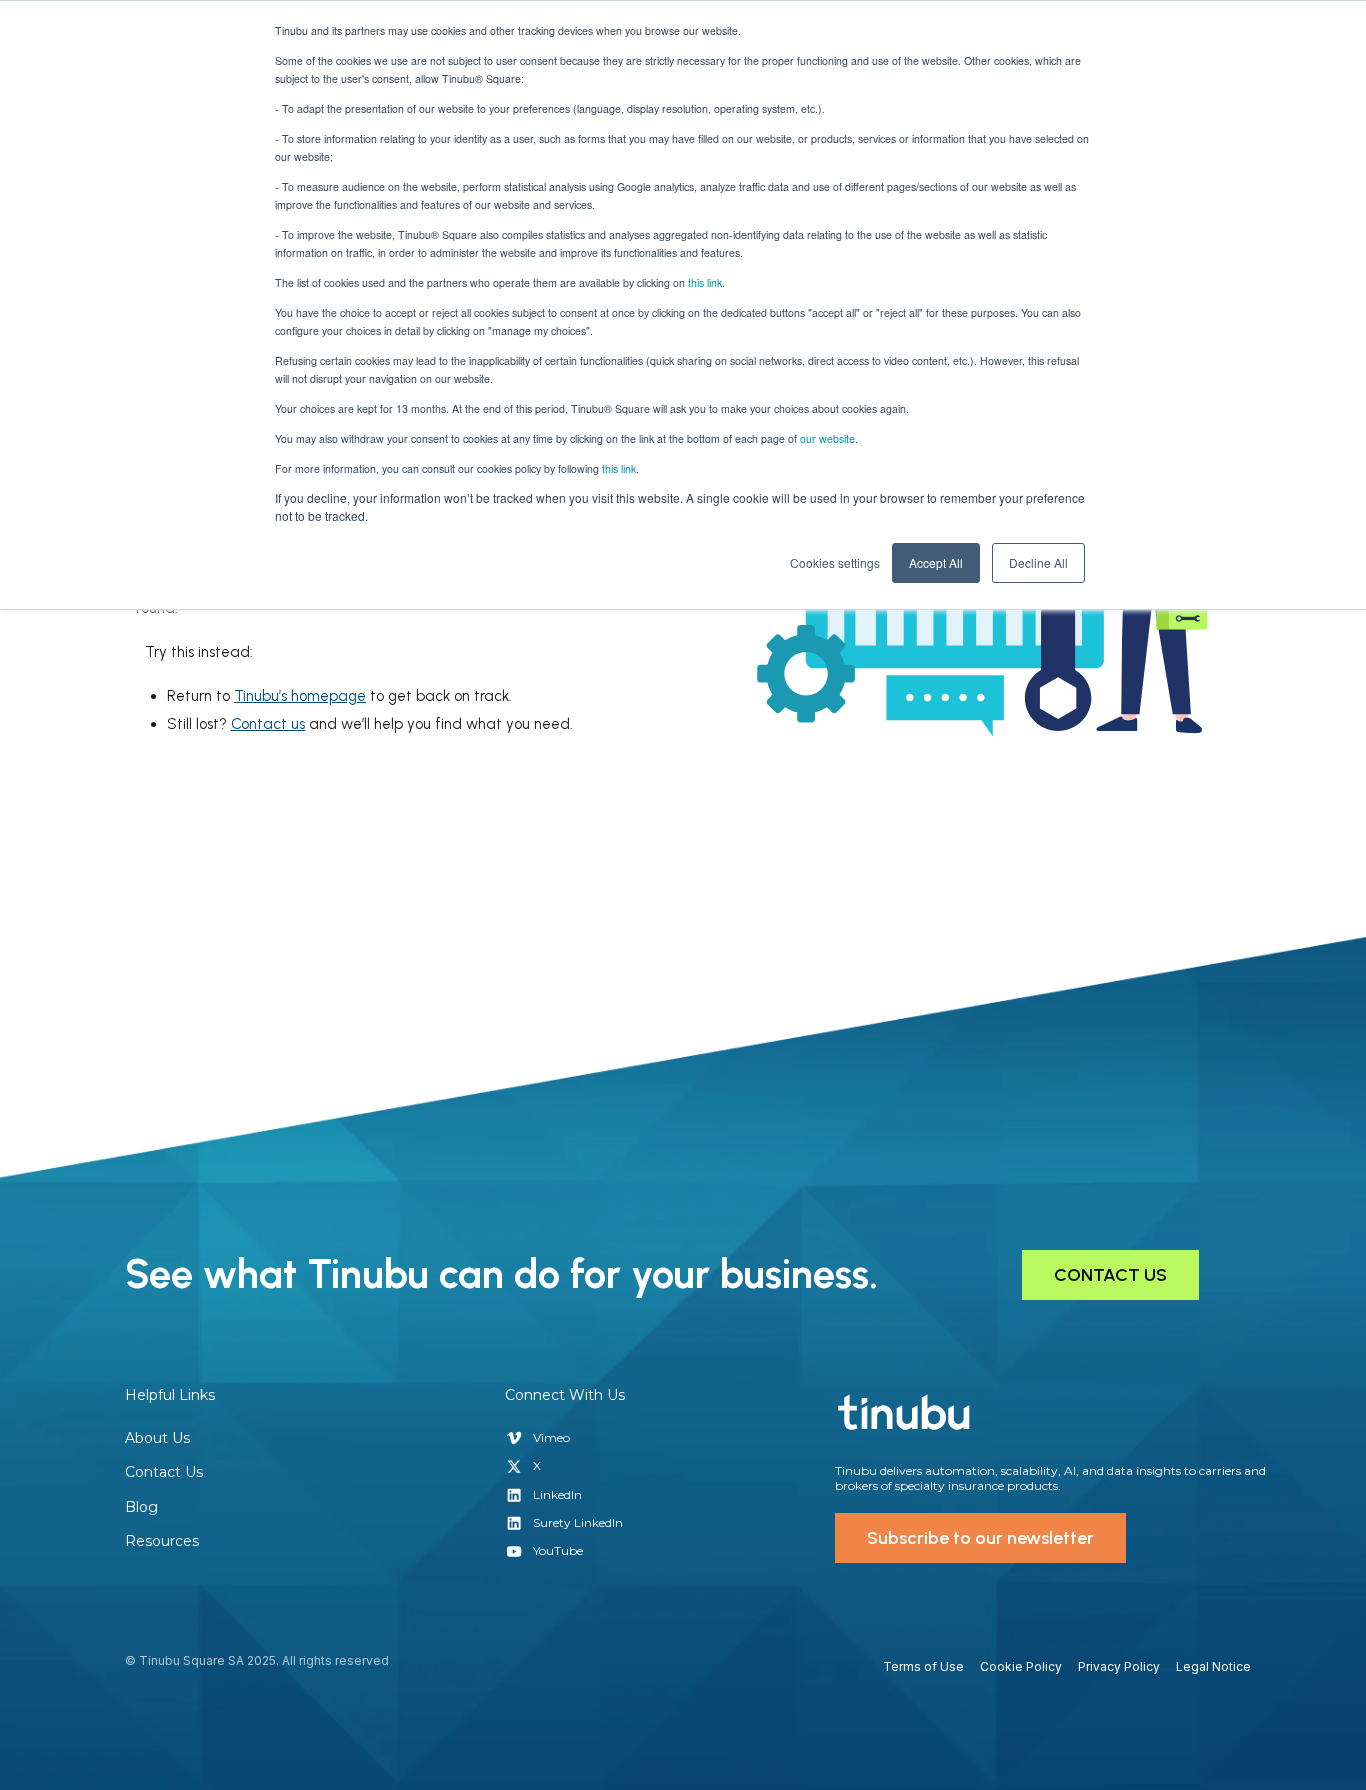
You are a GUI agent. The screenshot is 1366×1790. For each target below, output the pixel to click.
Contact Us (164, 1472)
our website (827, 438)
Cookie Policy (1021, 1666)
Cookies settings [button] (835, 562)
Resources (162, 1541)
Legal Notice (1213, 1666)
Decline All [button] (1038, 562)
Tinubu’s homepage (300, 696)
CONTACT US (1110, 1275)
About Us (157, 1438)
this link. (706, 282)
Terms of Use (923, 1666)
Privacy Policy (1119, 1666)
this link (619, 468)
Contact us (268, 724)
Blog (141, 1507)
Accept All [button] (936, 562)
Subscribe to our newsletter (980, 1538)
